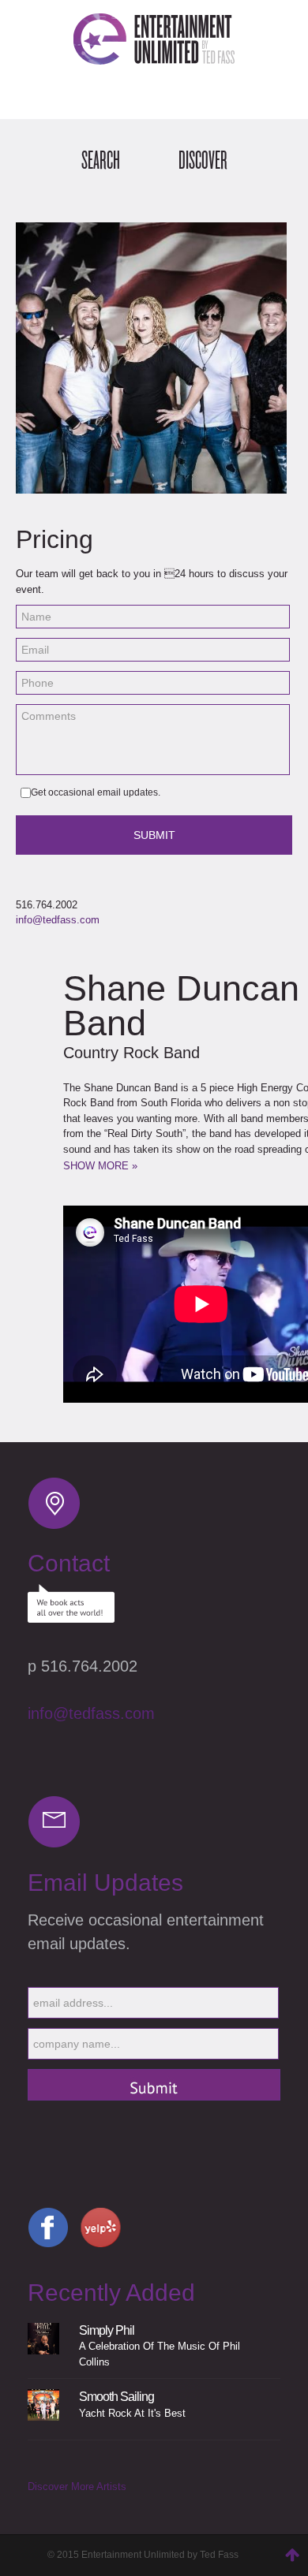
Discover (203, 160)
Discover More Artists (77, 2487)
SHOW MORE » (100, 1166)
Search (101, 160)
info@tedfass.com (58, 920)
